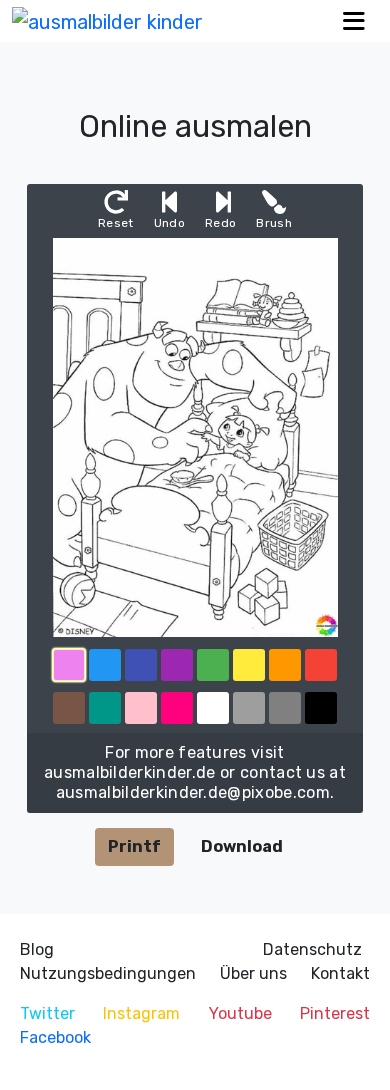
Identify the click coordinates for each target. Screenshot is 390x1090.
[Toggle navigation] (354, 21)
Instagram (141, 1013)
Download (242, 846)
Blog (37, 949)
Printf (134, 846)
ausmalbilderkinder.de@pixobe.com (193, 792)
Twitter (47, 1013)
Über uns (253, 973)
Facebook (55, 1037)
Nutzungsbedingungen (108, 973)
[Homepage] (107, 21)
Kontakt (340, 973)
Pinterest (335, 1013)
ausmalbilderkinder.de (130, 772)
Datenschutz (312, 949)
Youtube (240, 1013)
